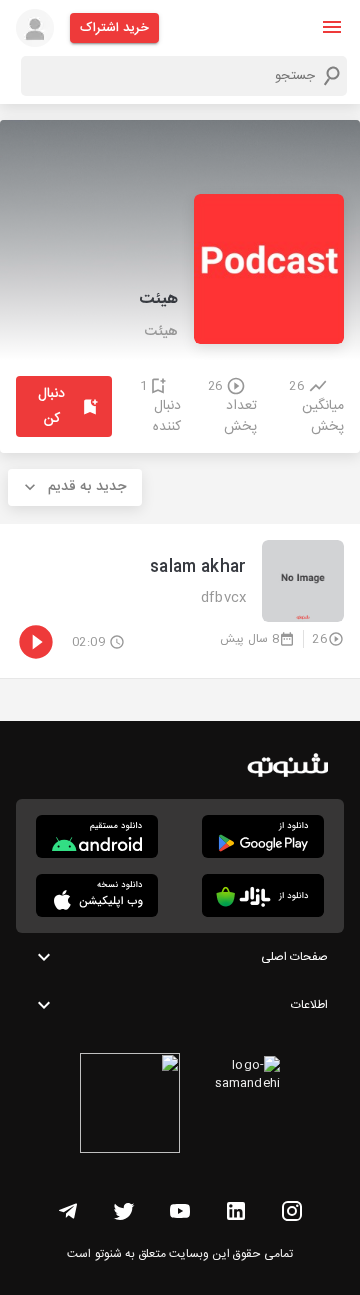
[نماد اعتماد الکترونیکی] (130, 1106)
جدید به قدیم (87, 487)
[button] (332, 27)
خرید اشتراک (114, 28)
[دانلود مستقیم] (97, 836)
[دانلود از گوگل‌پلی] (263, 836)
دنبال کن (51, 406)
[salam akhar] (180, 601)
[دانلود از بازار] (263, 895)
